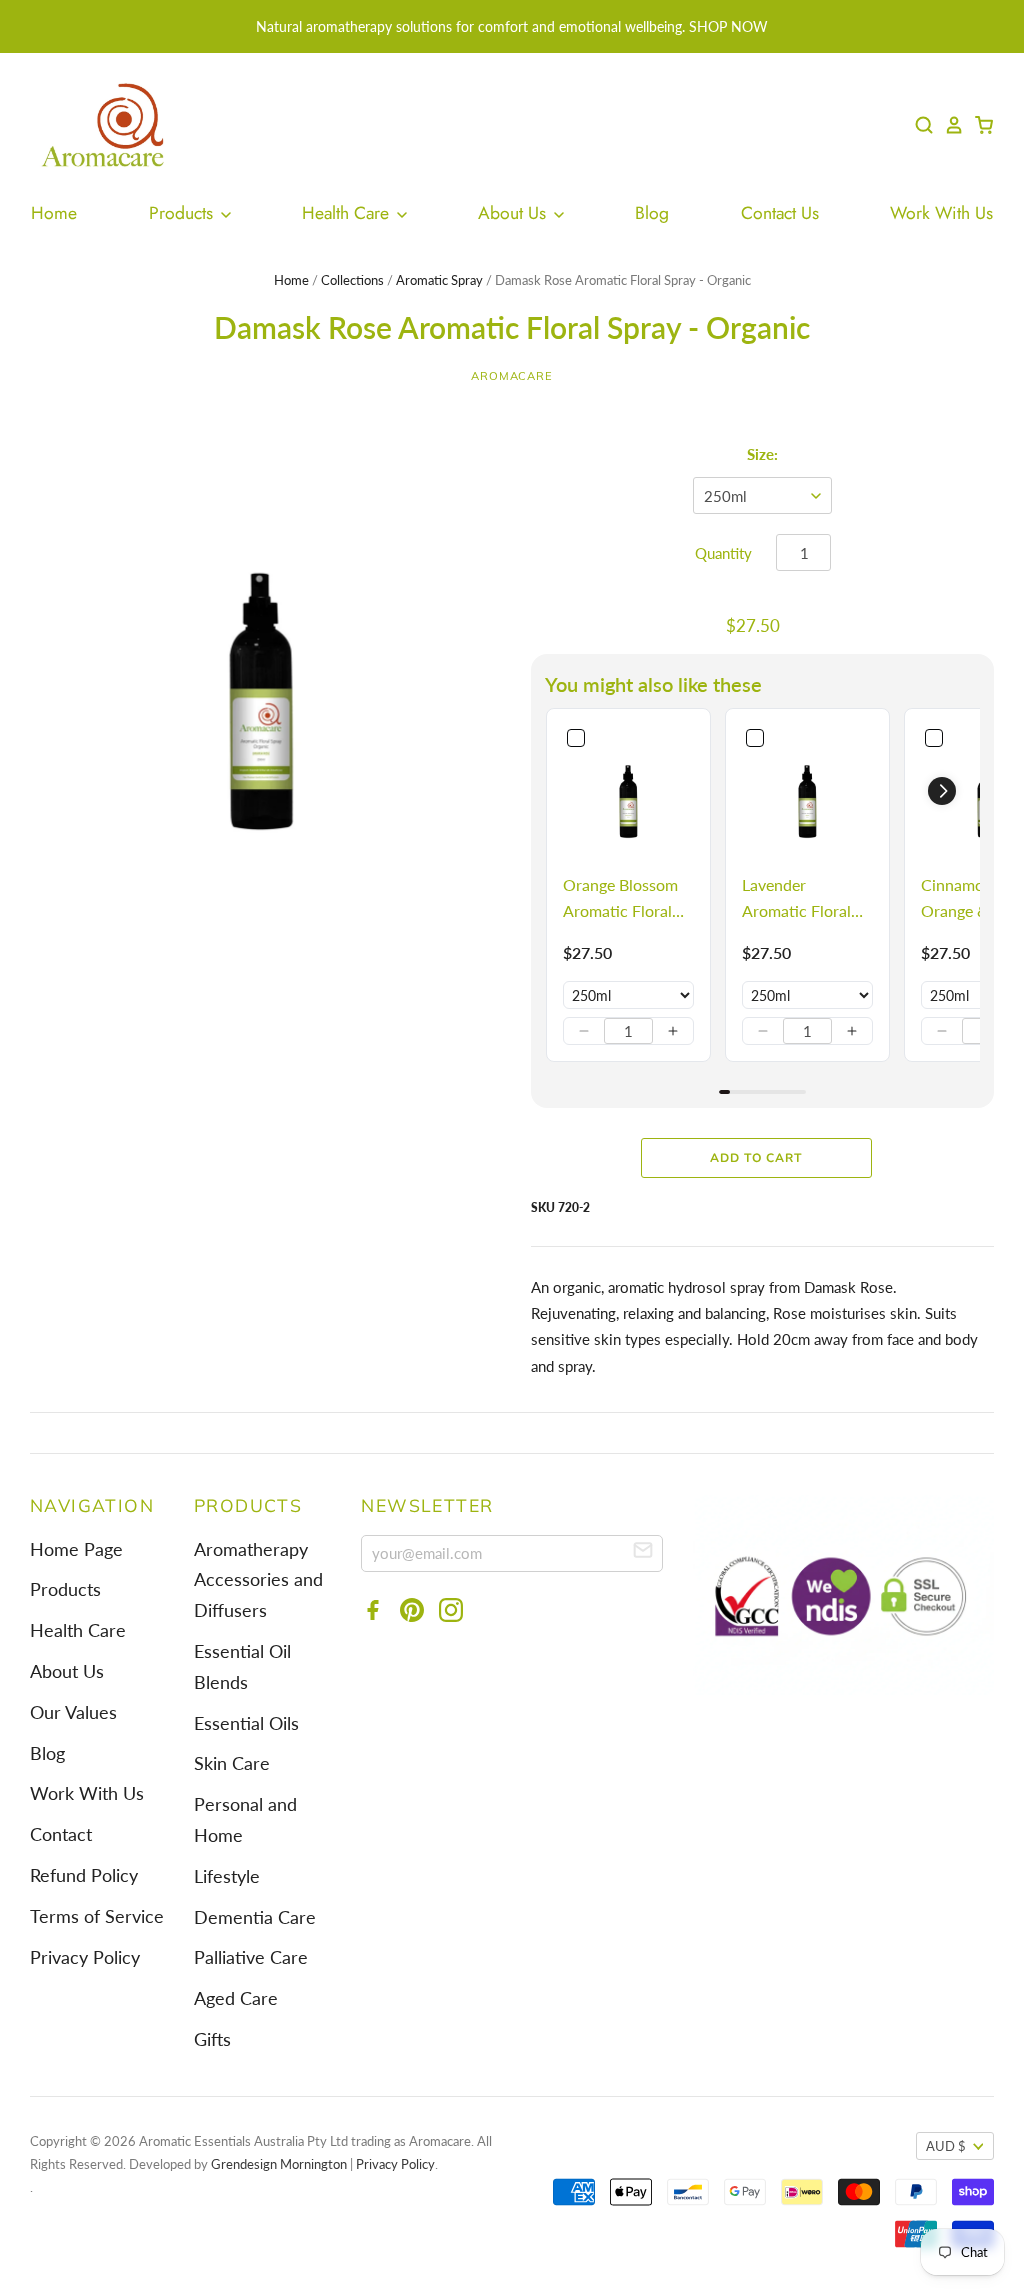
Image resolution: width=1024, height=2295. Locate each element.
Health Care (348, 213)
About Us (514, 213)
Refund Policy (84, 1875)
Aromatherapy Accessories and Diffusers (258, 1580)
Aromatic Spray (439, 280)
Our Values (73, 1712)
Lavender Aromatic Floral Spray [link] (796, 899)
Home (54, 213)
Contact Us (780, 213)
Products (183, 213)
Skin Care (232, 1763)
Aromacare (512, 376)
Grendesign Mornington (279, 2164)
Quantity (723, 553)
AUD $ (946, 2146)
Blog (652, 213)
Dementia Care (255, 1917)
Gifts (212, 2039)
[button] (584, 1031)
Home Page (76, 1549)
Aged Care (236, 1998)
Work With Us (941, 213)
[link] (628, 790)
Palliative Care (251, 1957)
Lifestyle (227, 1876)
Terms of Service (97, 1916)
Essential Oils (246, 1723)
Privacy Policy (85, 1957)
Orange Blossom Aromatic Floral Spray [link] (620, 899)
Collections (352, 280)
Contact (61, 1834)
